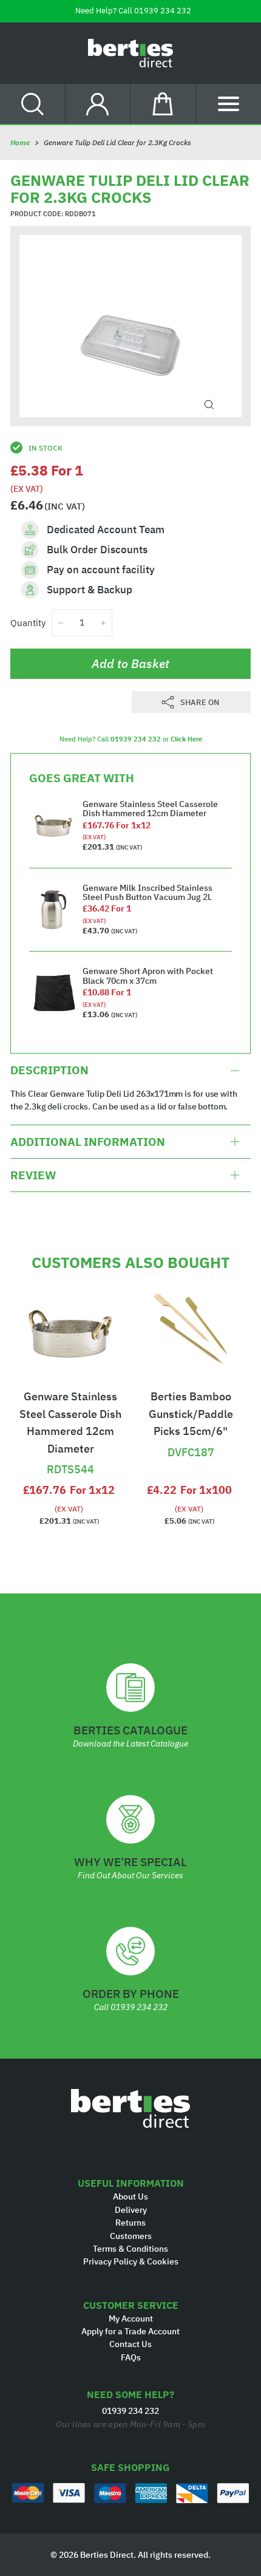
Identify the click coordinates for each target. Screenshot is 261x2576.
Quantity (28, 623)
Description (49, 1070)
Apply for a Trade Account (130, 2331)
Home (20, 142)
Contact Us (130, 2344)
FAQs (131, 2357)
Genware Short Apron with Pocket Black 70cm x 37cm (148, 976)
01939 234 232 (163, 11)
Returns (130, 2223)
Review (33, 1175)
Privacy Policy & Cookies (131, 2261)
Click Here (186, 739)
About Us (130, 2196)
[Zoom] (209, 405)
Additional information (88, 1142)
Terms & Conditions (130, 2249)
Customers (131, 2236)
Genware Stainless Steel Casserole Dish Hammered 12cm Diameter (150, 809)
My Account (131, 2319)
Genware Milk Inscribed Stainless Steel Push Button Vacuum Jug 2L (147, 892)
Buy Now (70, 1449)
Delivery (131, 2210)
